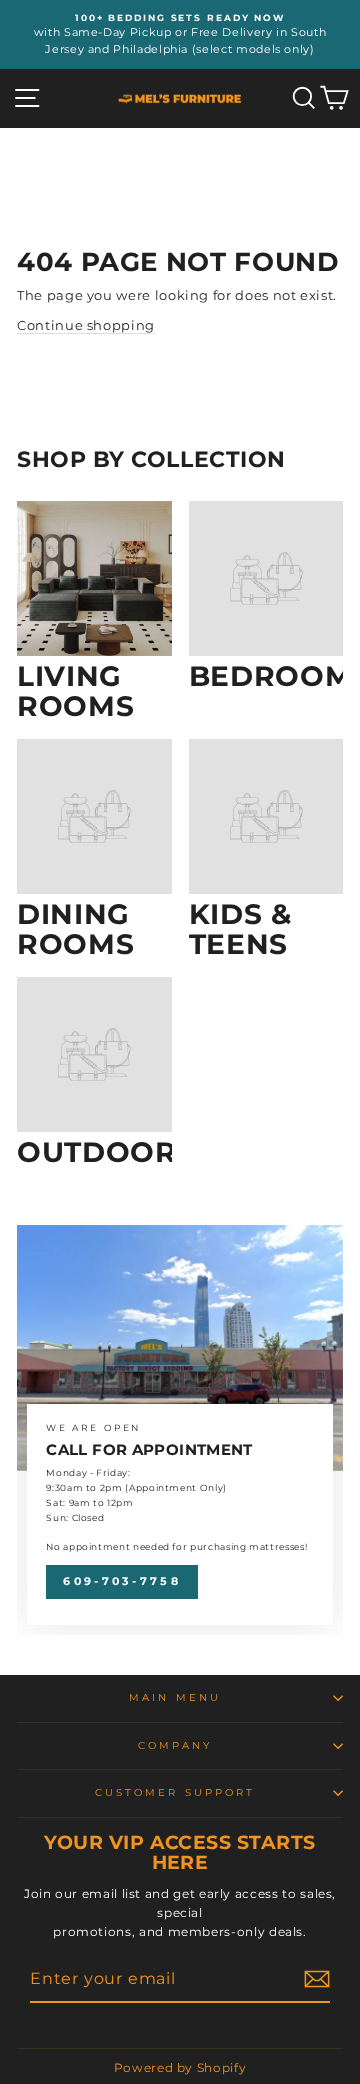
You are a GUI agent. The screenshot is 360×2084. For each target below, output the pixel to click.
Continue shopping (86, 325)
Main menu (175, 1697)
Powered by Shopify (180, 2067)
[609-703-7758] (180, 1430)
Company (175, 1745)
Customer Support (175, 1792)
